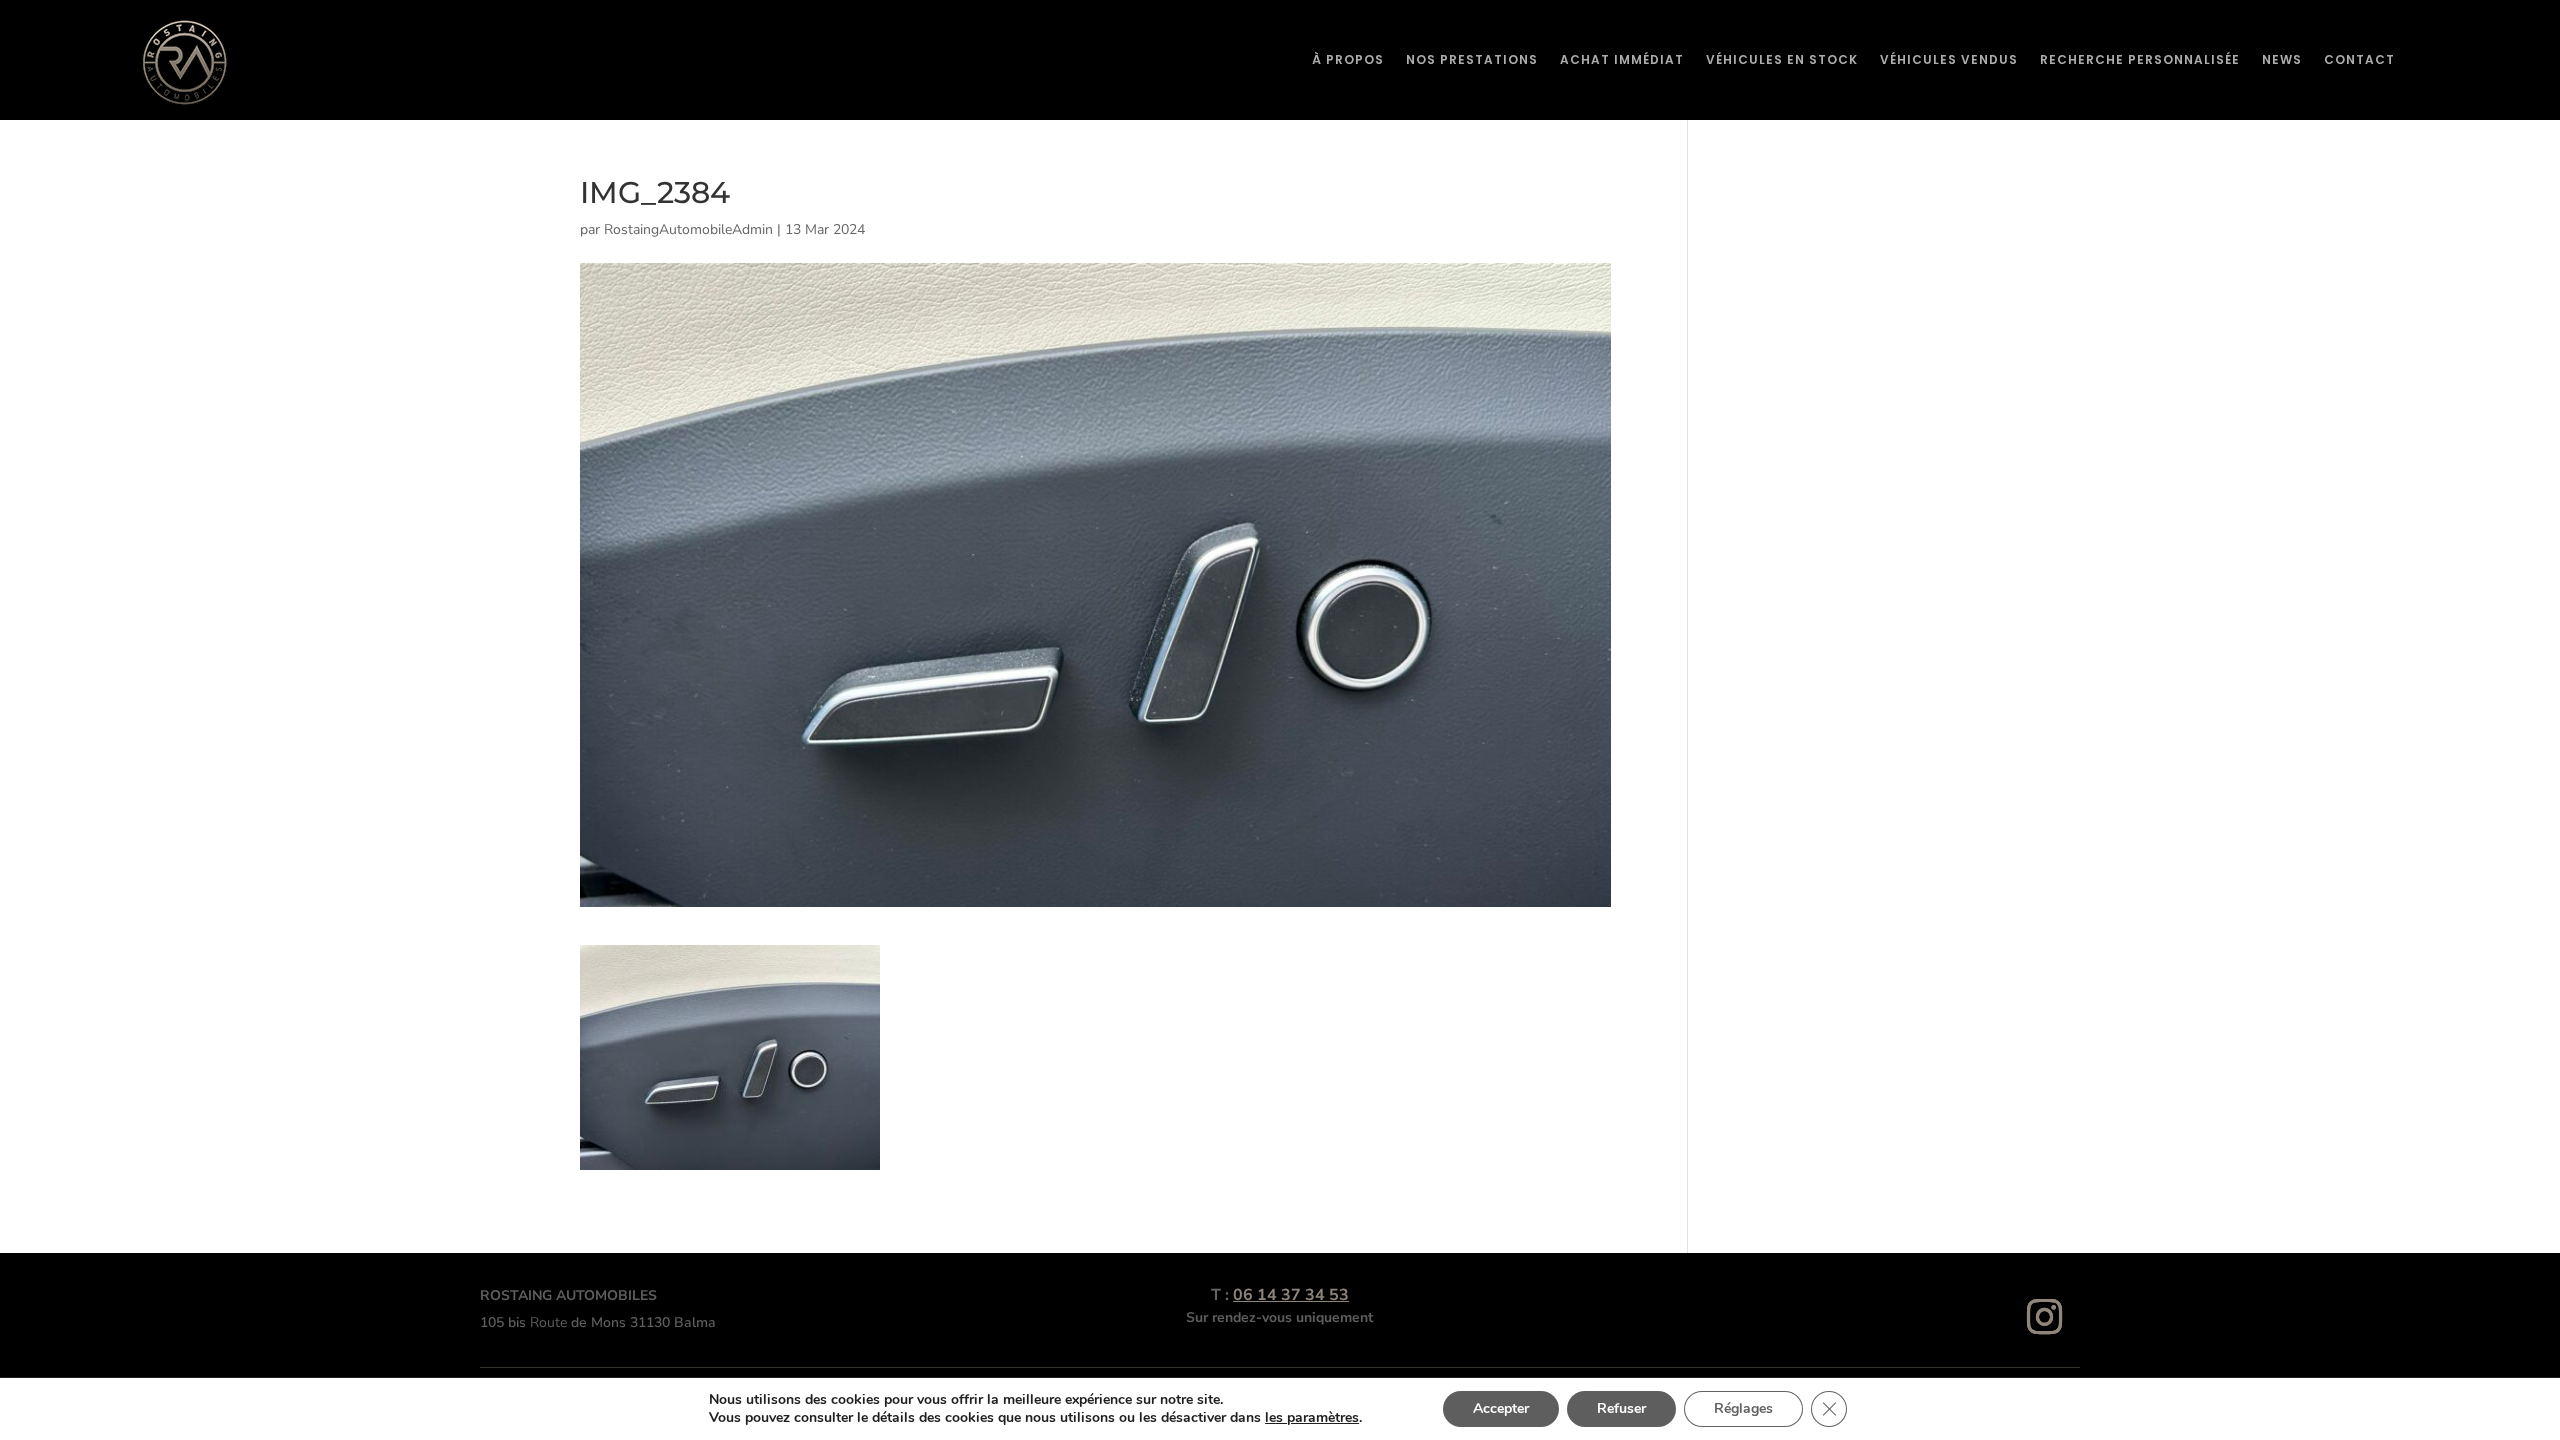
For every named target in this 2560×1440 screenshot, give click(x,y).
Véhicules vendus (1949, 59)
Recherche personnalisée (2140, 59)
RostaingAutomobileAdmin (688, 229)
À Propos (1348, 59)
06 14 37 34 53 (1291, 1295)
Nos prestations (1472, 59)
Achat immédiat (1622, 59)
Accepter (1501, 1408)
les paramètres (1312, 1418)
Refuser (1621, 1408)
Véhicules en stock (1782, 59)
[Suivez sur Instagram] (2045, 1317)
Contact (2359, 59)
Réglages (1743, 1408)
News (2282, 59)
